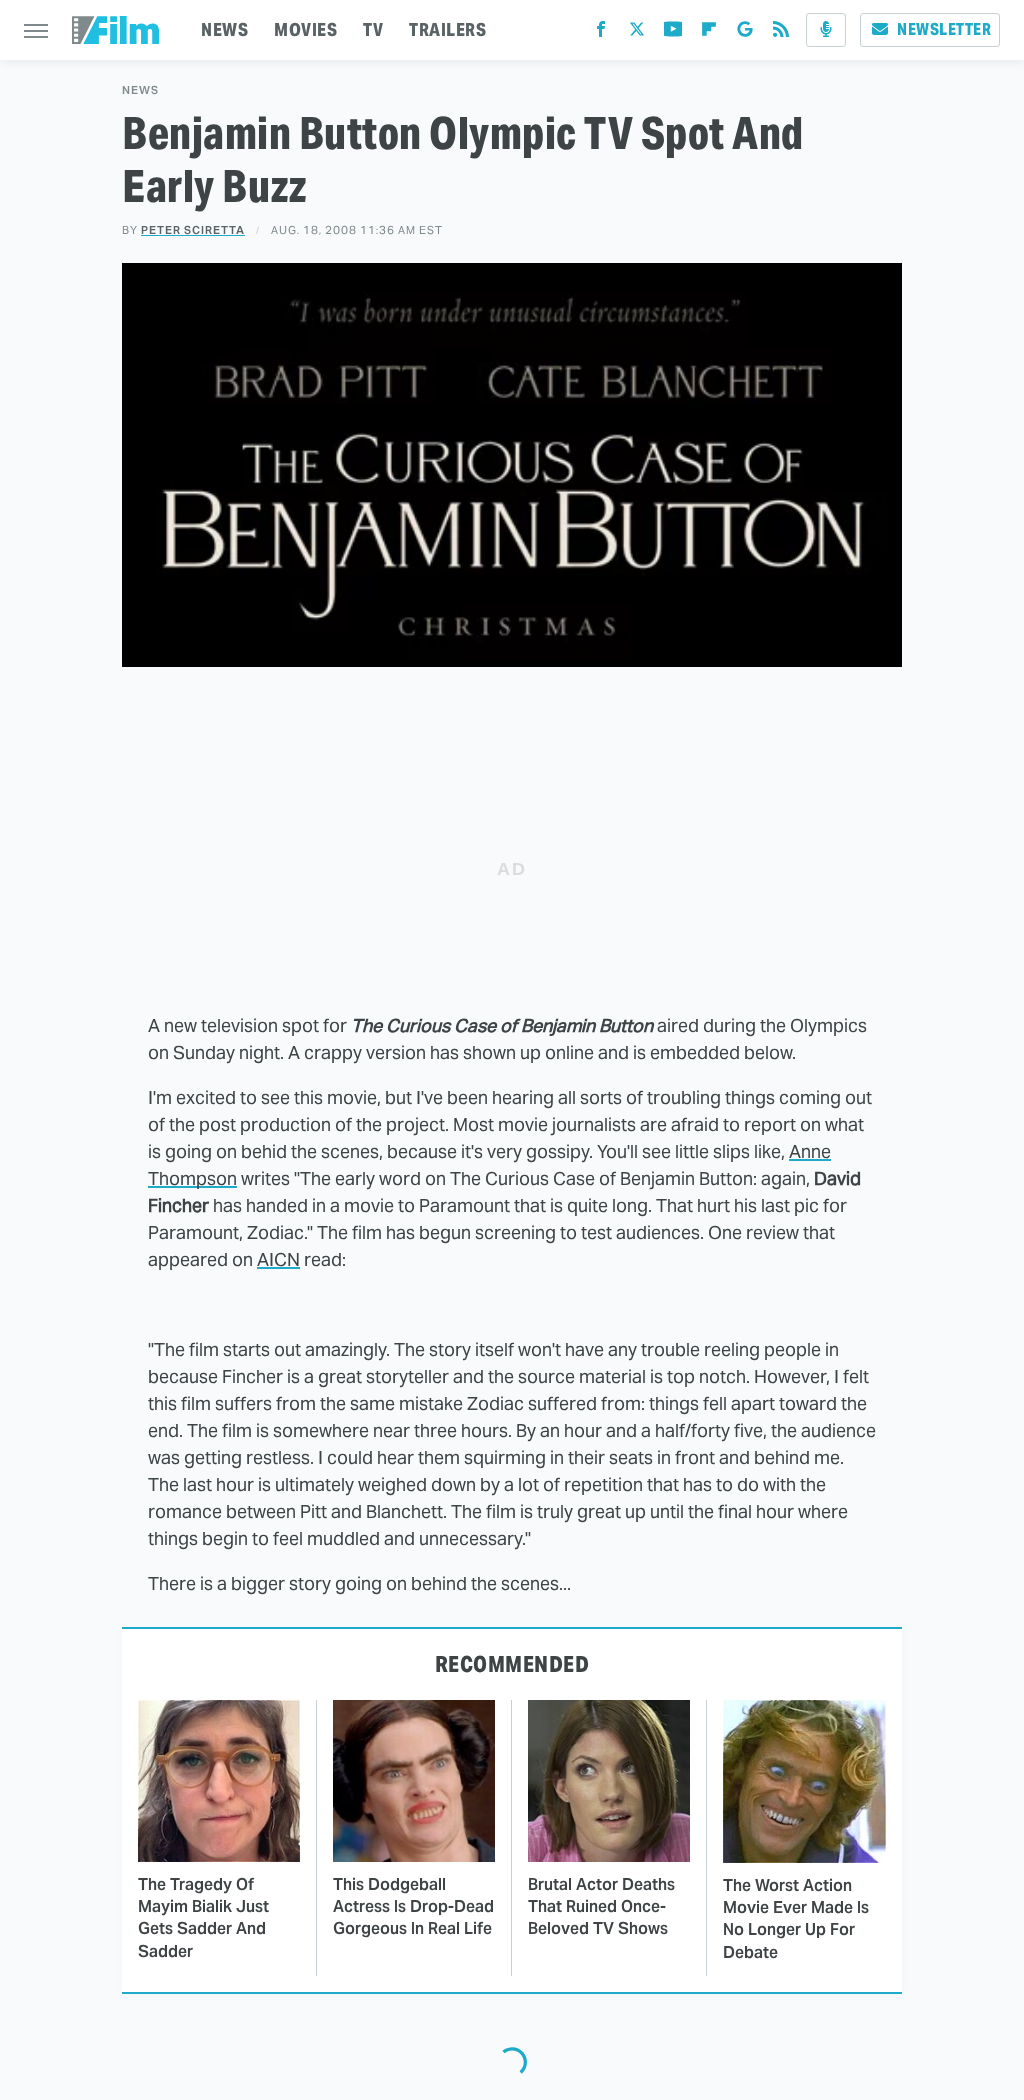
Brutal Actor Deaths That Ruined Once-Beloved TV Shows (601, 1907)
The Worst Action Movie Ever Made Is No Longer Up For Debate (796, 1919)
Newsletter (944, 29)
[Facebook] (601, 33)
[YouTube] (673, 33)
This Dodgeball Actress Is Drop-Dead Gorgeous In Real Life (413, 1907)
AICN (278, 1259)
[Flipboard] (709, 33)
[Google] (745, 33)
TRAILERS (447, 29)
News (140, 90)
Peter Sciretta (193, 230)
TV (373, 29)
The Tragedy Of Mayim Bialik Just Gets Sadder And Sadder (203, 1918)
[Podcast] (826, 30)
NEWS (224, 29)
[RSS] (781, 33)
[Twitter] (637, 33)
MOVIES (305, 29)
